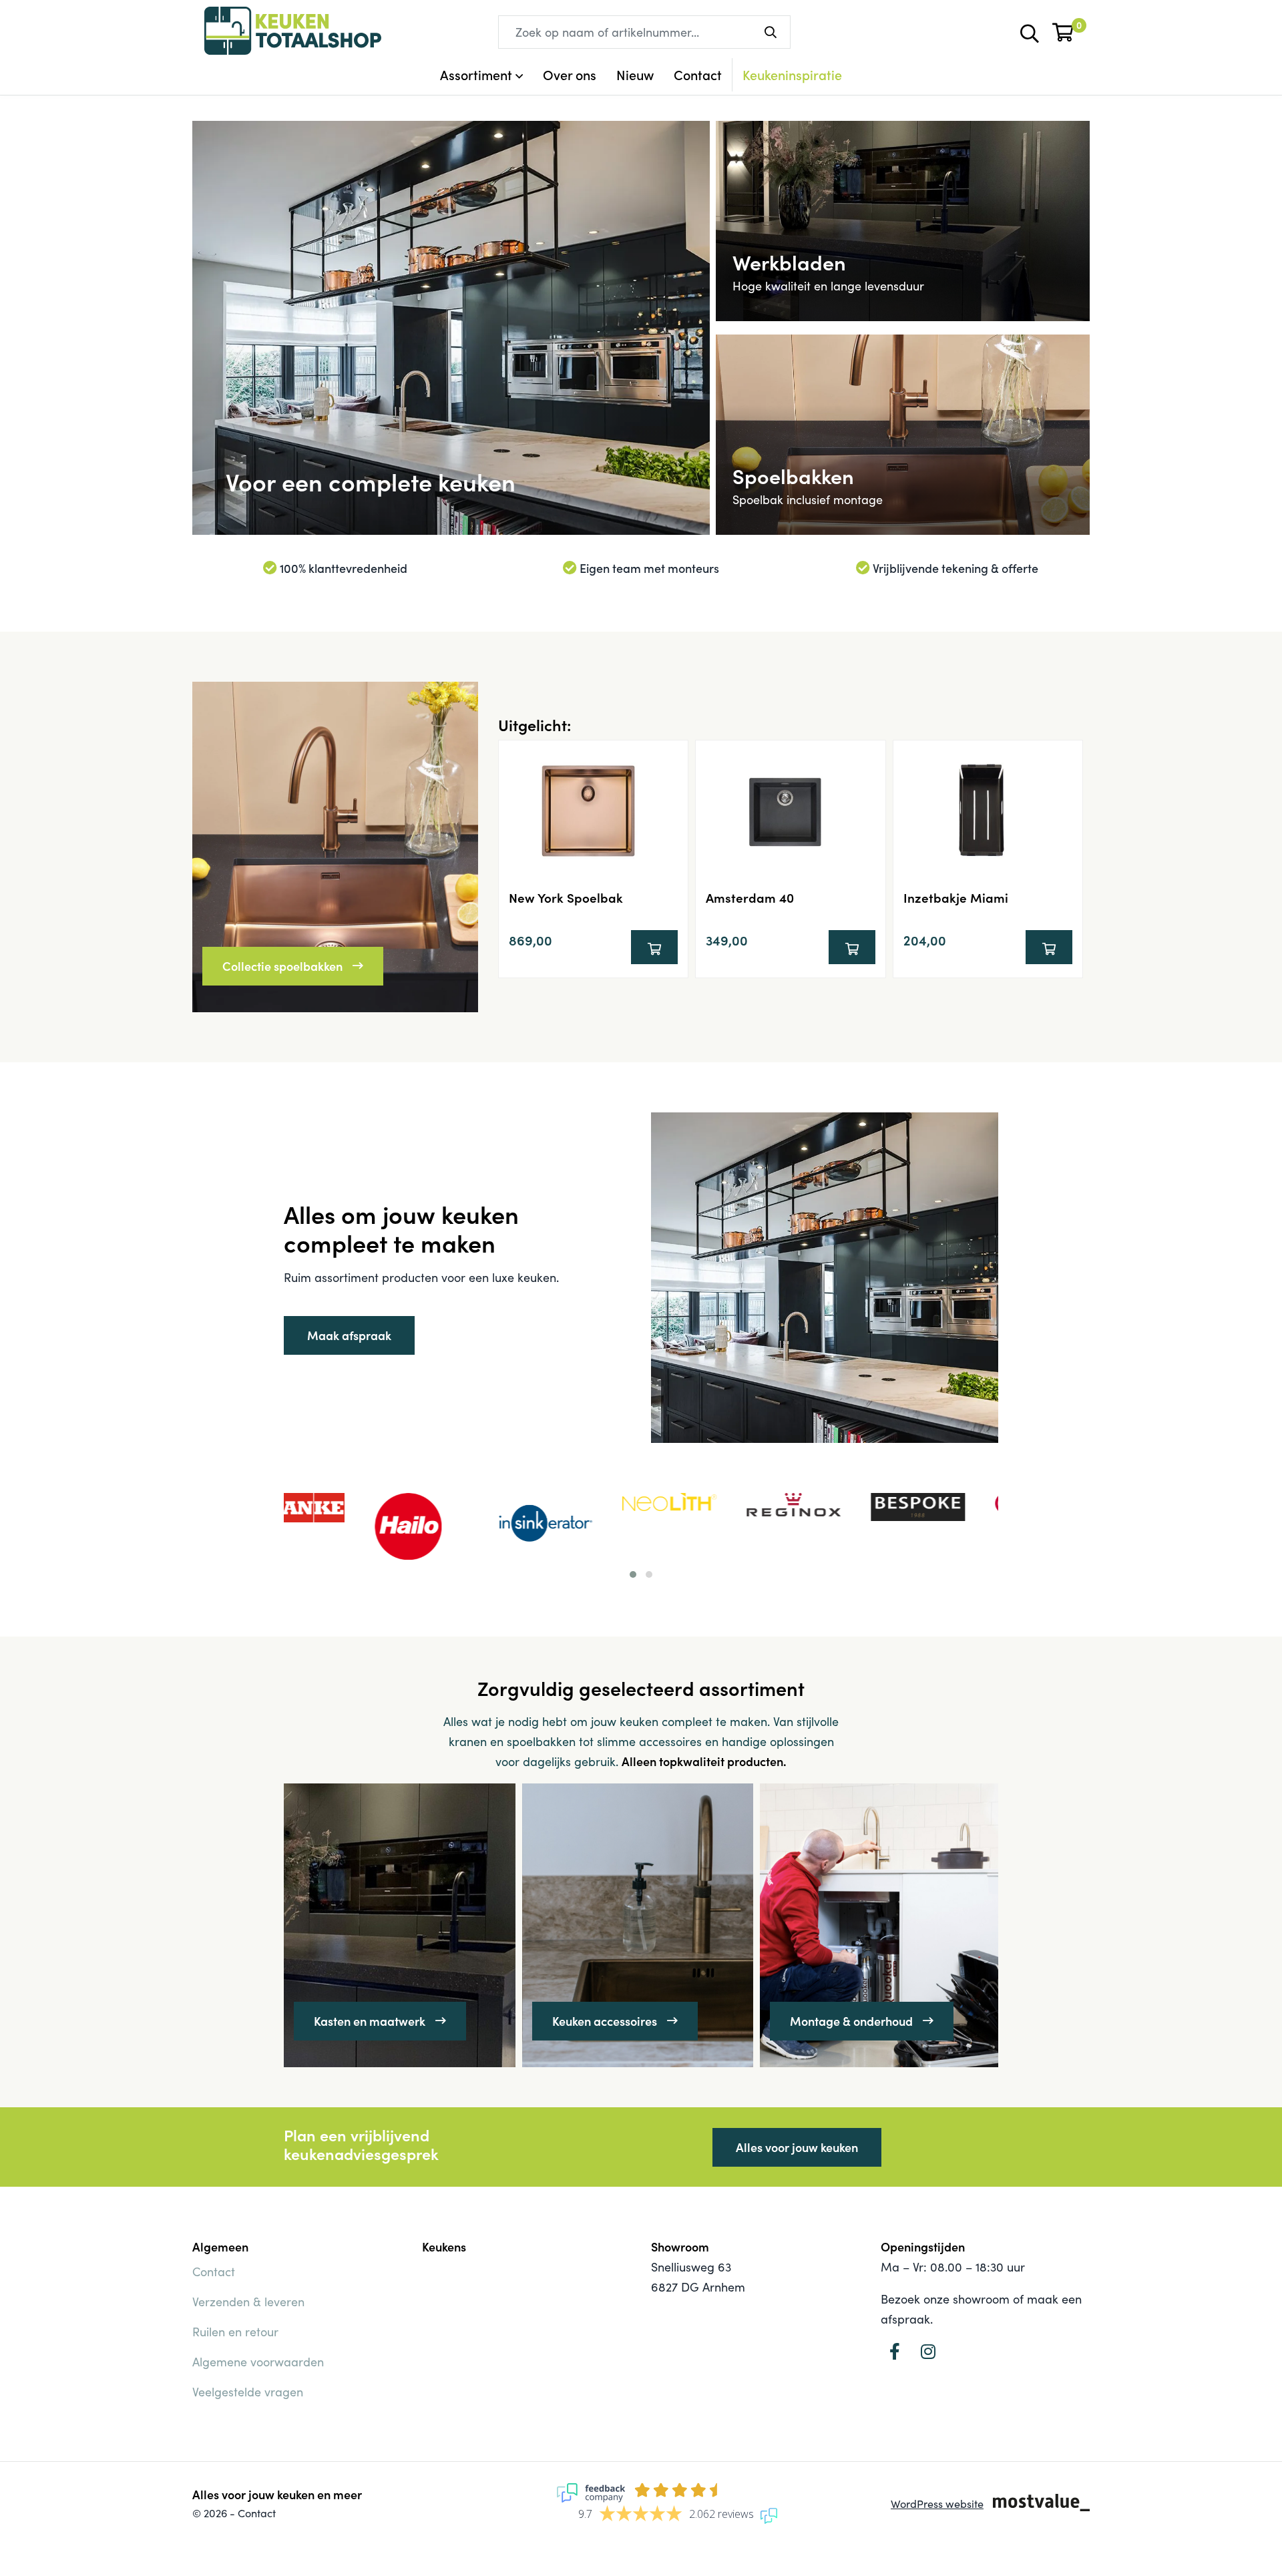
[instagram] (928, 2351)
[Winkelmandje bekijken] (1064, 30)
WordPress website (937, 2504)
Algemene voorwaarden (258, 2362)
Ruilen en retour (235, 2332)
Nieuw (635, 74)
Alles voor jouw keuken (797, 2147)
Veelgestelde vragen (248, 2392)
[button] (633, 1574)
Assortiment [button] (476, 74)
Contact (698, 74)
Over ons (570, 74)
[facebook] (895, 2351)
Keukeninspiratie (792, 74)
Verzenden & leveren (248, 2302)
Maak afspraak (349, 1335)
